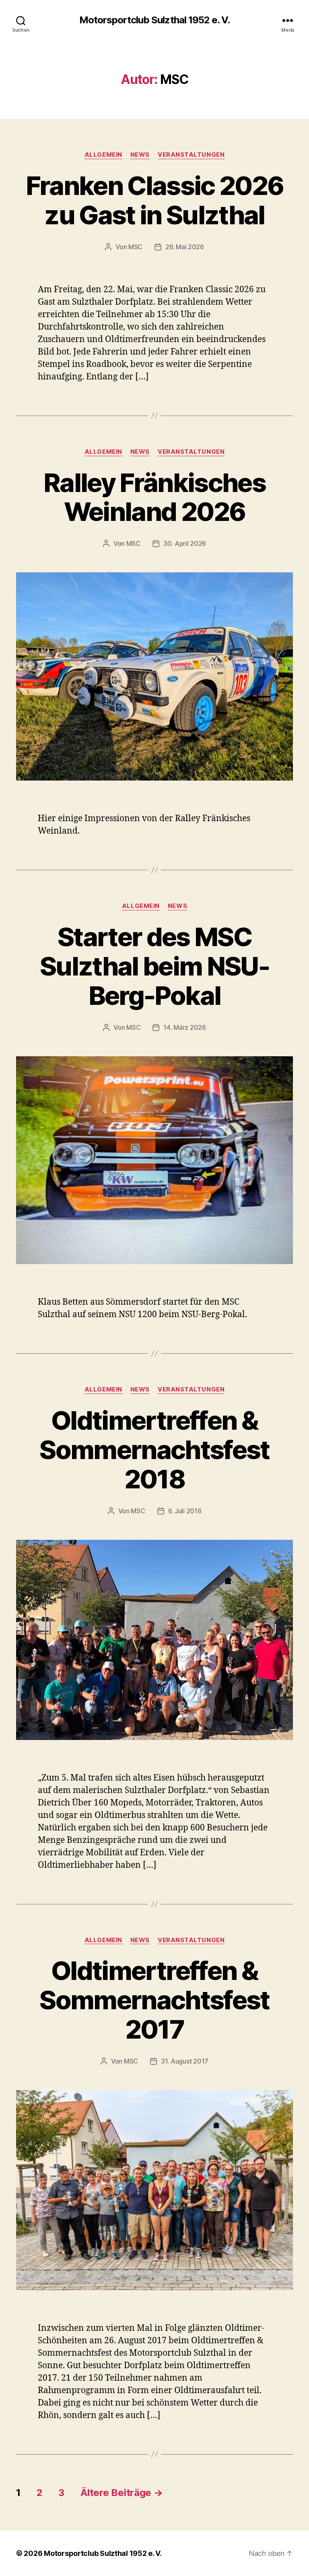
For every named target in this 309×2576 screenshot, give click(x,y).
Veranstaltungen (191, 155)
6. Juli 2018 (185, 1511)
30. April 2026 (185, 543)
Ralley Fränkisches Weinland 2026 (154, 497)
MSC (135, 247)
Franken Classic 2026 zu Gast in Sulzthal (155, 200)
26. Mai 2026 (185, 247)
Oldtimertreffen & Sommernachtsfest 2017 (154, 2000)
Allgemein (103, 155)
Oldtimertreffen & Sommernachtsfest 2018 (154, 1450)
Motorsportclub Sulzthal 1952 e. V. (154, 20)
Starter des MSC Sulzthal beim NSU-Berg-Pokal (154, 966)
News (140, 155)
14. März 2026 (185, 1027)
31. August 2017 (185, 2061)
